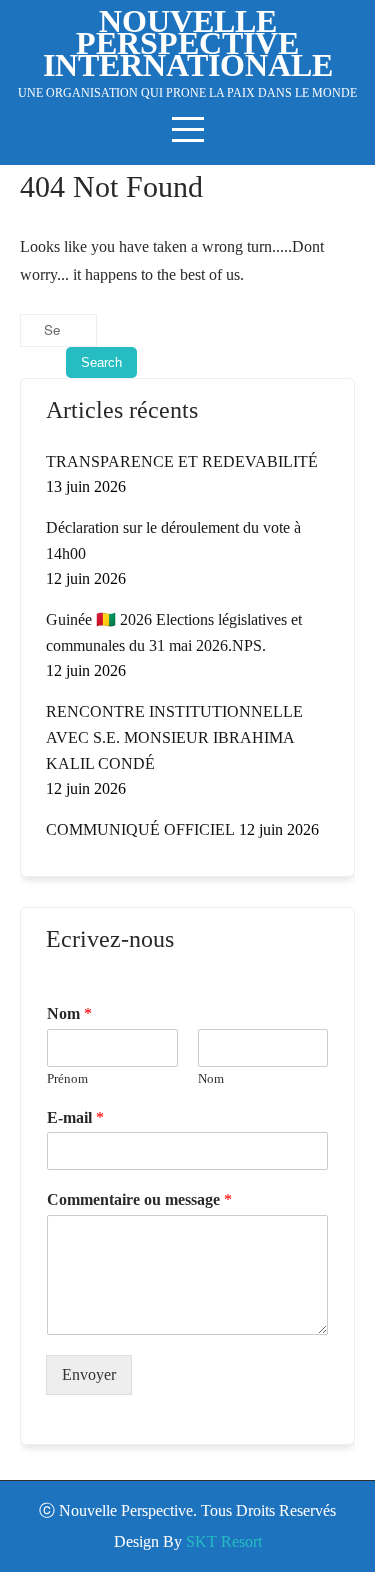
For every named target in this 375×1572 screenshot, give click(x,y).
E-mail (75, 1117)
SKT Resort (224, 1541)
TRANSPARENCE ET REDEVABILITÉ (182, 461)
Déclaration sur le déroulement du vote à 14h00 (173, 540)
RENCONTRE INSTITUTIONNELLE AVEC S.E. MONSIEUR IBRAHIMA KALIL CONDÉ (174, 737)
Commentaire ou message (139, 1199)
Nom (69, 1013)
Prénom (67, 1078)
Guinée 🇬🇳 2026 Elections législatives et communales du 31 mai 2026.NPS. (174, 632)
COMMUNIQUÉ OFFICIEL (140, 829)
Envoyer (89, 1374)
